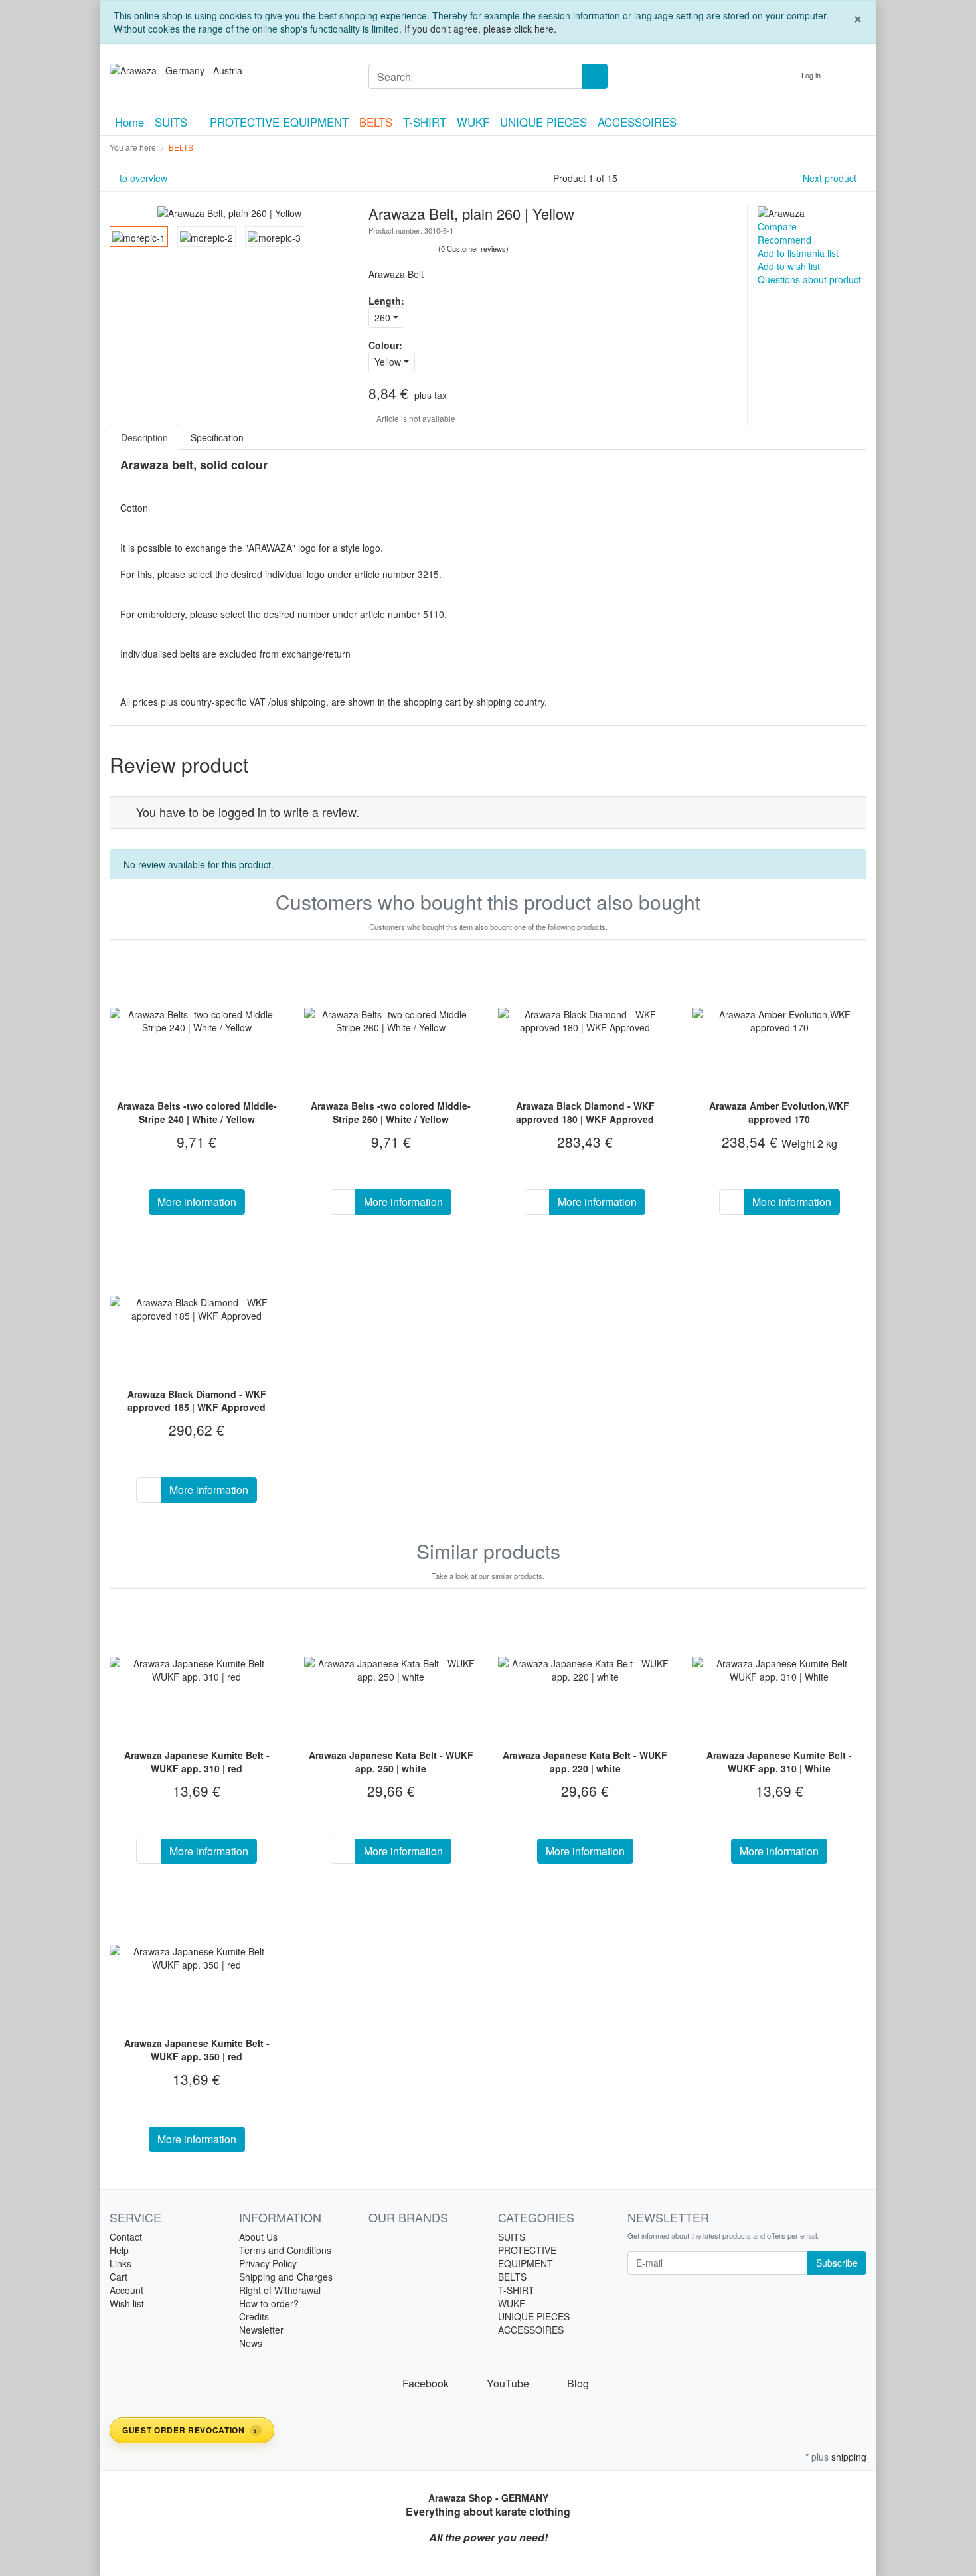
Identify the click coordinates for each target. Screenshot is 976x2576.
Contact (126, 2237)
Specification (217, 437)
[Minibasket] (853, 75)
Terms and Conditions (285, 2250)
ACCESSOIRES (637, 122)
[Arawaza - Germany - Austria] (229, 70)
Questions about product (809, 279)
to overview (142, 178)
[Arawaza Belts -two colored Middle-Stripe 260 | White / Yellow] (391, 1021)
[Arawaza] (781, 212)
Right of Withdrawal (280, 2290)
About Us (258, 2237)
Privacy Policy (268, 2263)
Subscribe (837, 2263)
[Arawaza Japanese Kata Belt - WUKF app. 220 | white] (585, 1670)
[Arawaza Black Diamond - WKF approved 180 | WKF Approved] (585, 1021)
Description (144, 437)
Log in (812, 75)
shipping (849, 2457)
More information (197, 1202)
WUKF (473, 122)
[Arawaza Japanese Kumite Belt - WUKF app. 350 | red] (197, 1958)
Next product (831, 178)
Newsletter (261, 2330)
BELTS (376, 122)
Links (121, 2263)
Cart (119, 2277)
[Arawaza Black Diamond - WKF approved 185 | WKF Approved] (197, 1309)
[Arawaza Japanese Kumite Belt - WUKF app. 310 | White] (780, 1670)
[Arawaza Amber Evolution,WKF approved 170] (780, 1021)
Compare (777, 226)
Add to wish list (789, 266)
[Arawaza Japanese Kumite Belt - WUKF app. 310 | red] (197, 1670)
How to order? (269, 2303)
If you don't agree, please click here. (480, 29)
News (251, 2343)
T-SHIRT (425, 122)
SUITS (173, 122)
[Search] (595, 76)
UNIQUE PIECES (543, 122)
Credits (254, 2316)
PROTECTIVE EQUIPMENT (279, 122)
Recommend (784, 240)
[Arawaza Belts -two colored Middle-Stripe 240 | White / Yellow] (197, 1021)
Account (126, 2290)
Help (119, 2250)
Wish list (127, 2303)
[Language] (779, 75)
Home (129, 122)
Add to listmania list (798, 253)
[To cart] (343, 1202)
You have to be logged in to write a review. (248, 812)
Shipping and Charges (286, 2277)
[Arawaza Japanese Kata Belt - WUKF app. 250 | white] (391, 1670)
